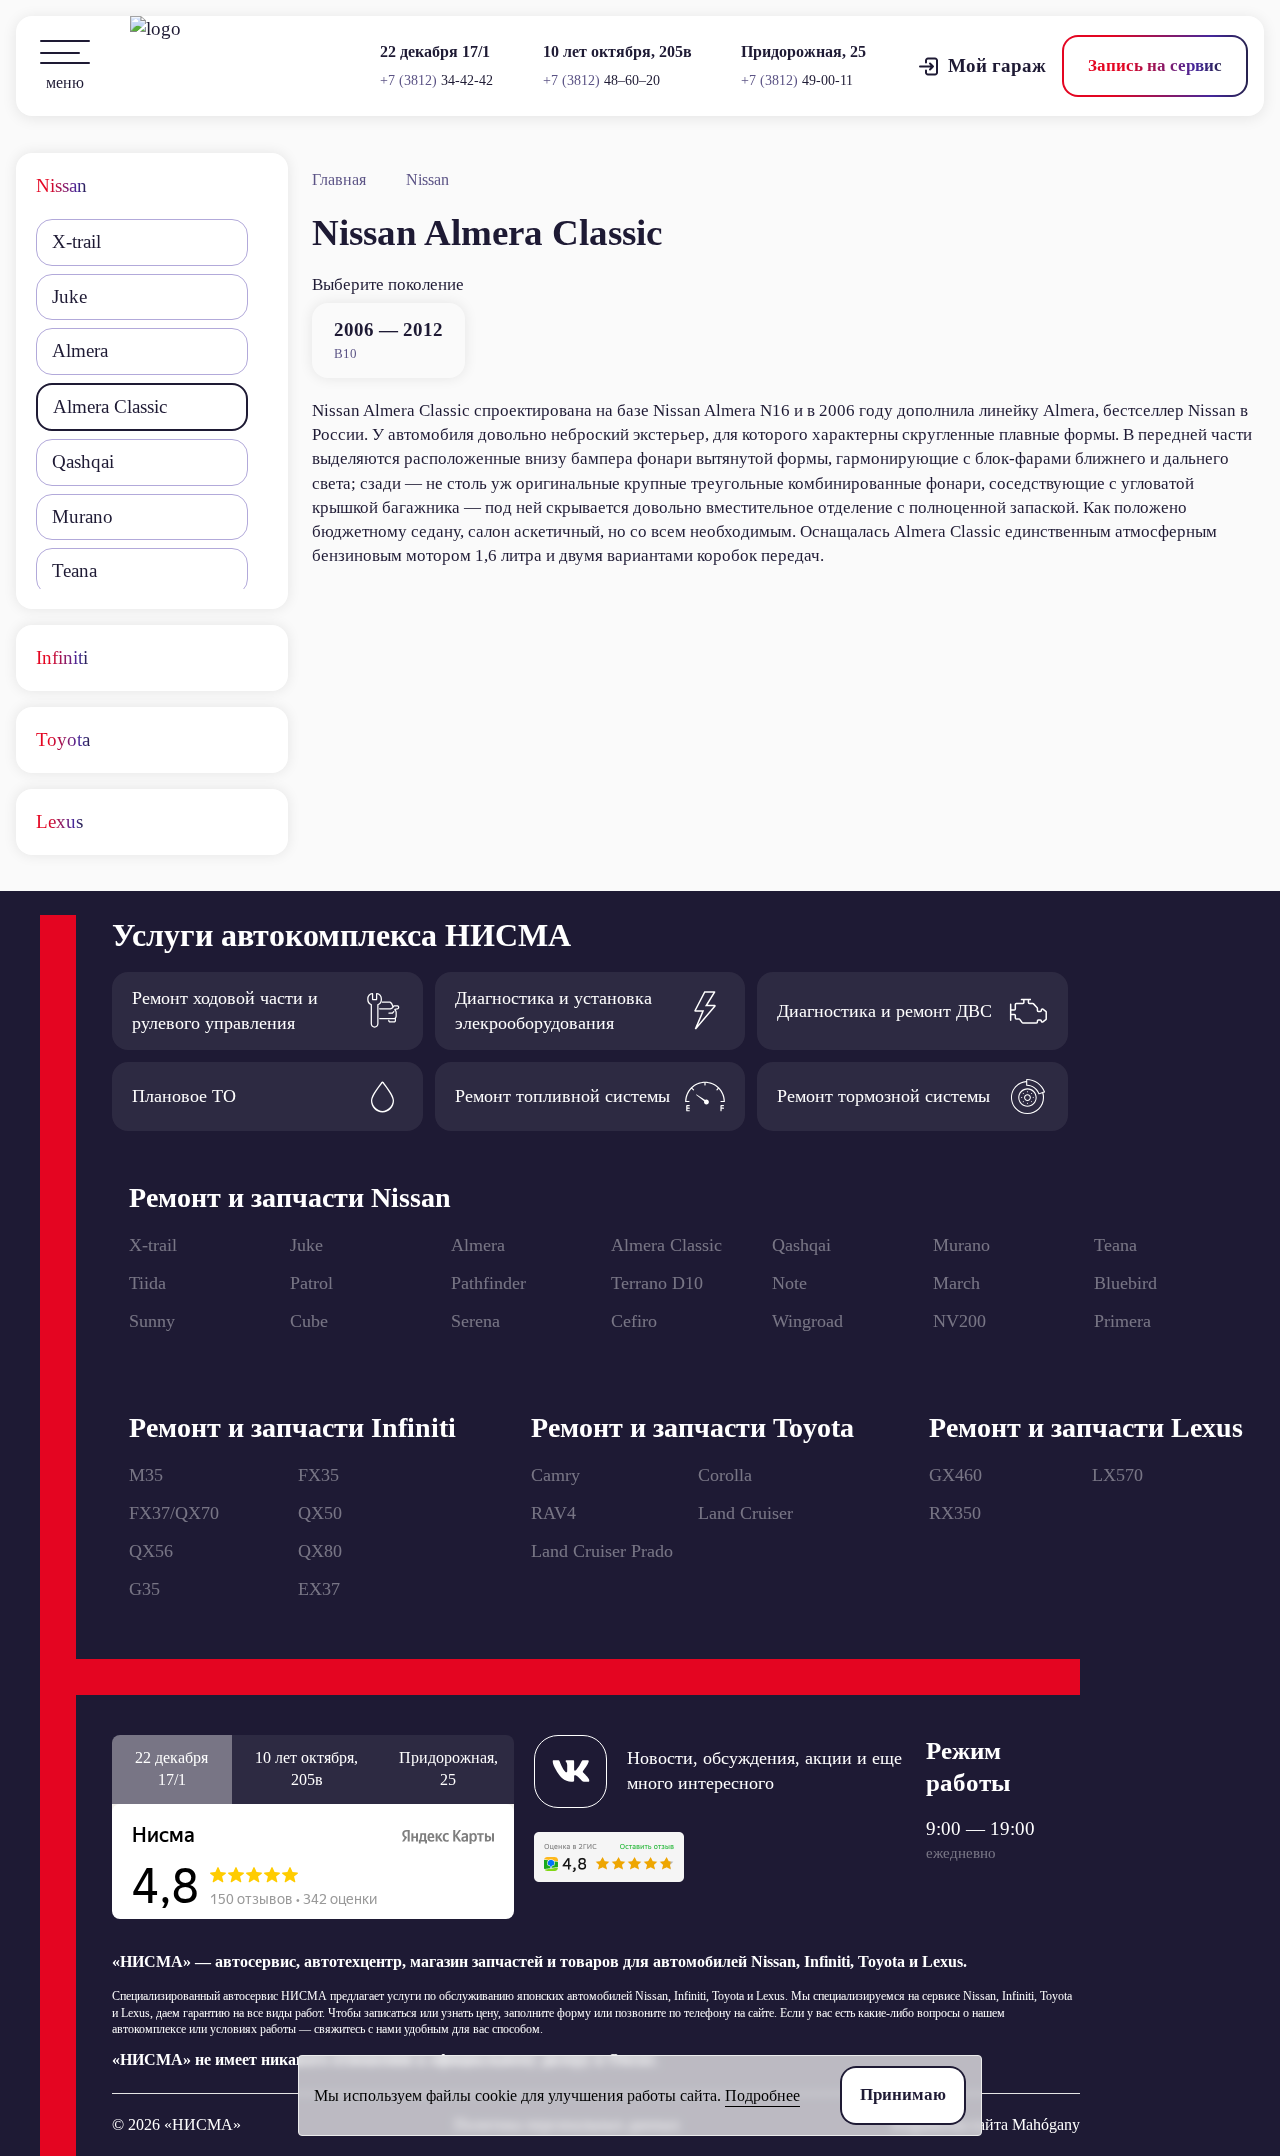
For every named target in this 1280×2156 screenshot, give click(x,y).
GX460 (955, 1475)
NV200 (959, 1321)
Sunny (152, 1321)
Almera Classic (110, 406)
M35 (146, 1475)
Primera (1122, 1321)
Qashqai (83, 461)
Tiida (147, 1283)
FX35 (318, 1475)
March (956, 1283)
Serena (475, 1321)
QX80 (320, 1551)
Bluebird (1125, 1283)
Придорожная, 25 (803, 51)
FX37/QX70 (174, 1513)
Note (789, 1283)
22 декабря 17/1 (435, 51)
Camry (555, 1475)
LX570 (1117, 1475)
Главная (339, 179)
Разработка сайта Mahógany (986, 2124)
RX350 (955, 1513)
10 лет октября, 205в (617, 51)
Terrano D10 (657, 1283)
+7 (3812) (436, 80)
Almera (80, 350)
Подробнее (762, 2095)
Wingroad (807, 1321)
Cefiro (634, 1321)
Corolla (725, 1475)
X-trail (76, 241)
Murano (82, 516)
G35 (144, 1589)
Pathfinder (488, 1283)
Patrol (311, 1283)
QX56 (151, 1551)
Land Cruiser (745, 1513)
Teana (74, 570)
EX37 (319, 1589)
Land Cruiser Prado (602, 1551)
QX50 (320, 1513)
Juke (69, 296)
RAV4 (553, 1513)
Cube (309, 1321)
